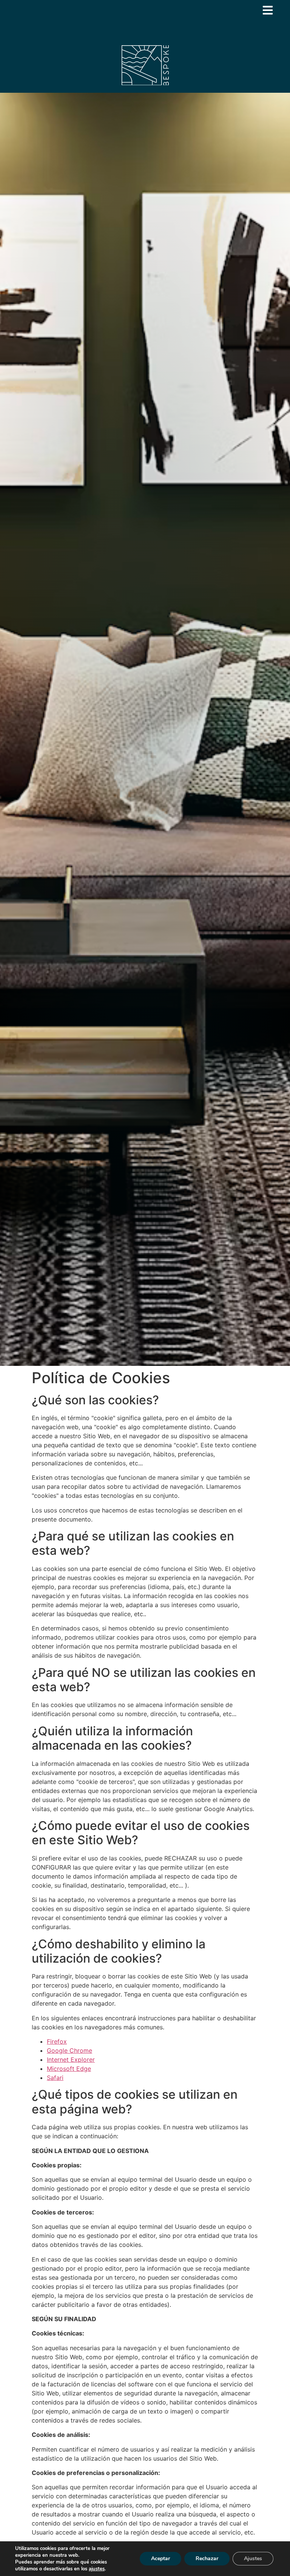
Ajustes (253, 2558)
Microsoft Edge (69, 2069)
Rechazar (207, 2558)
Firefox (57, 2041)
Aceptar (160, 2558)
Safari (55, 2078)
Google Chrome (69, 2050)
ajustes (97, 2569)
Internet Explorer (71, 2060)
